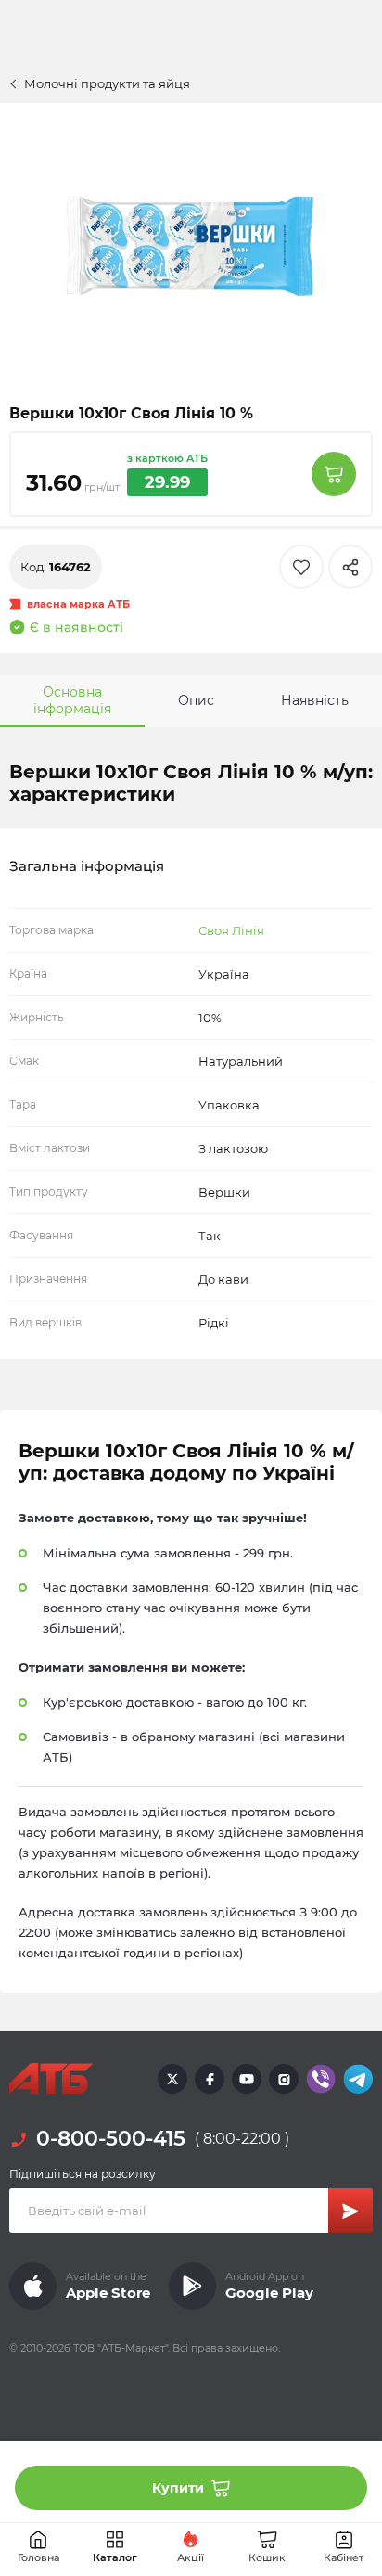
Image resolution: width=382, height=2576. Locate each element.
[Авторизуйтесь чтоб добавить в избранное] (301, 567)
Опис (196, 700)
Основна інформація (72, 700)
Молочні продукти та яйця (107, 83)
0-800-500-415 (111, 2139)
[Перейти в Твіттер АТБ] (172, 2079)
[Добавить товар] (334, 474)
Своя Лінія (231, 930)
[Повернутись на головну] (51, 2079)
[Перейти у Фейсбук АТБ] (210, 2079)
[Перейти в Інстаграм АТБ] (284, 2079)
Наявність (315, 700)
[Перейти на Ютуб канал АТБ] (247, 2079)
